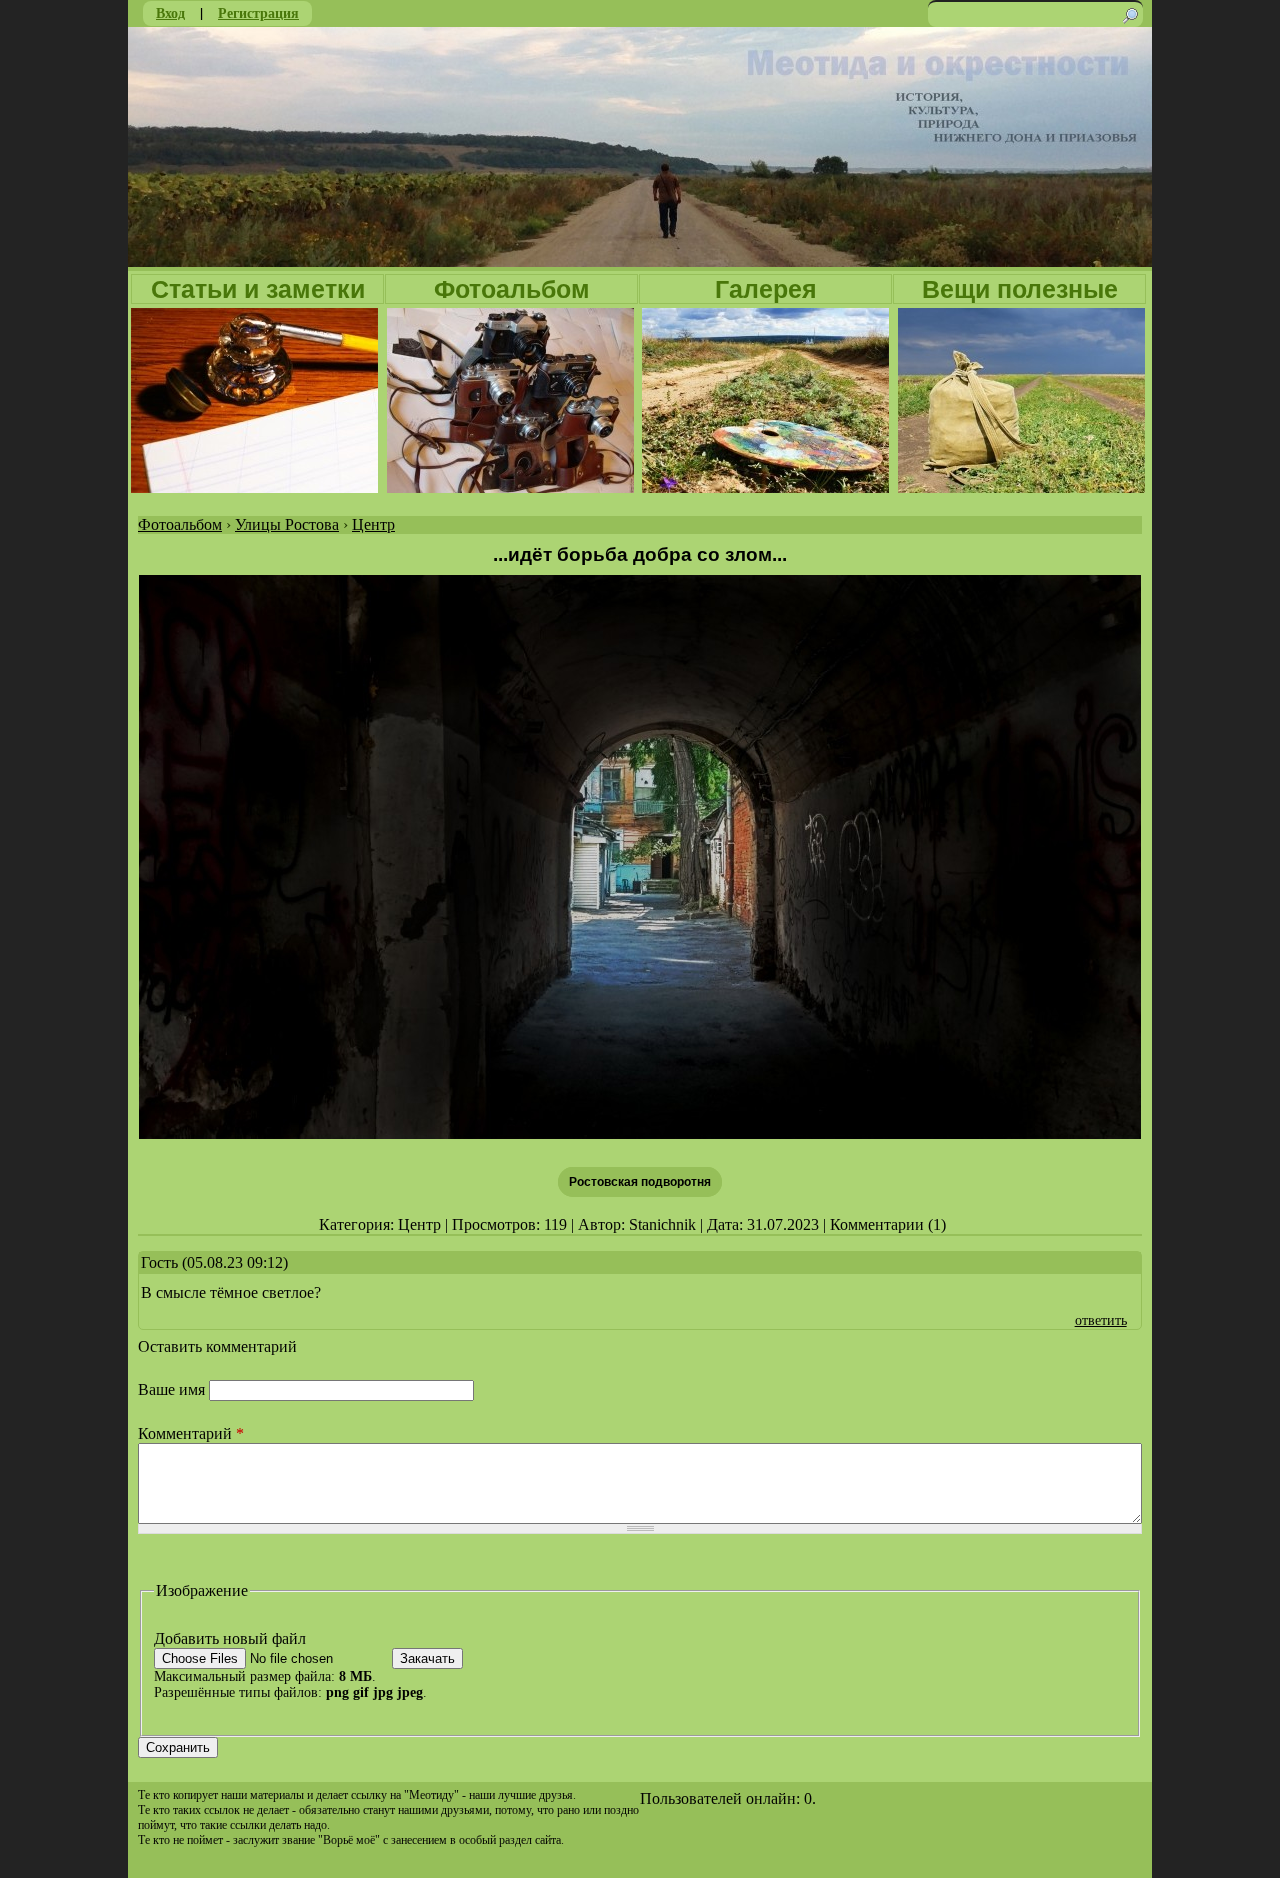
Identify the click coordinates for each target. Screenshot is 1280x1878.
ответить (1101, 1320)
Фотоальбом (512, 289)
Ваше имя (173, 1389)
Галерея (766, 289)
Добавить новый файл (230, 1638)
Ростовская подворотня (640, 1182)
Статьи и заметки (258, 289)
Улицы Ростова (287, 524)
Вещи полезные (1020, 289)
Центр (373, 524)
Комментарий (191, 1433)
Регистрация (258, 12)
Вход (170, 12)
